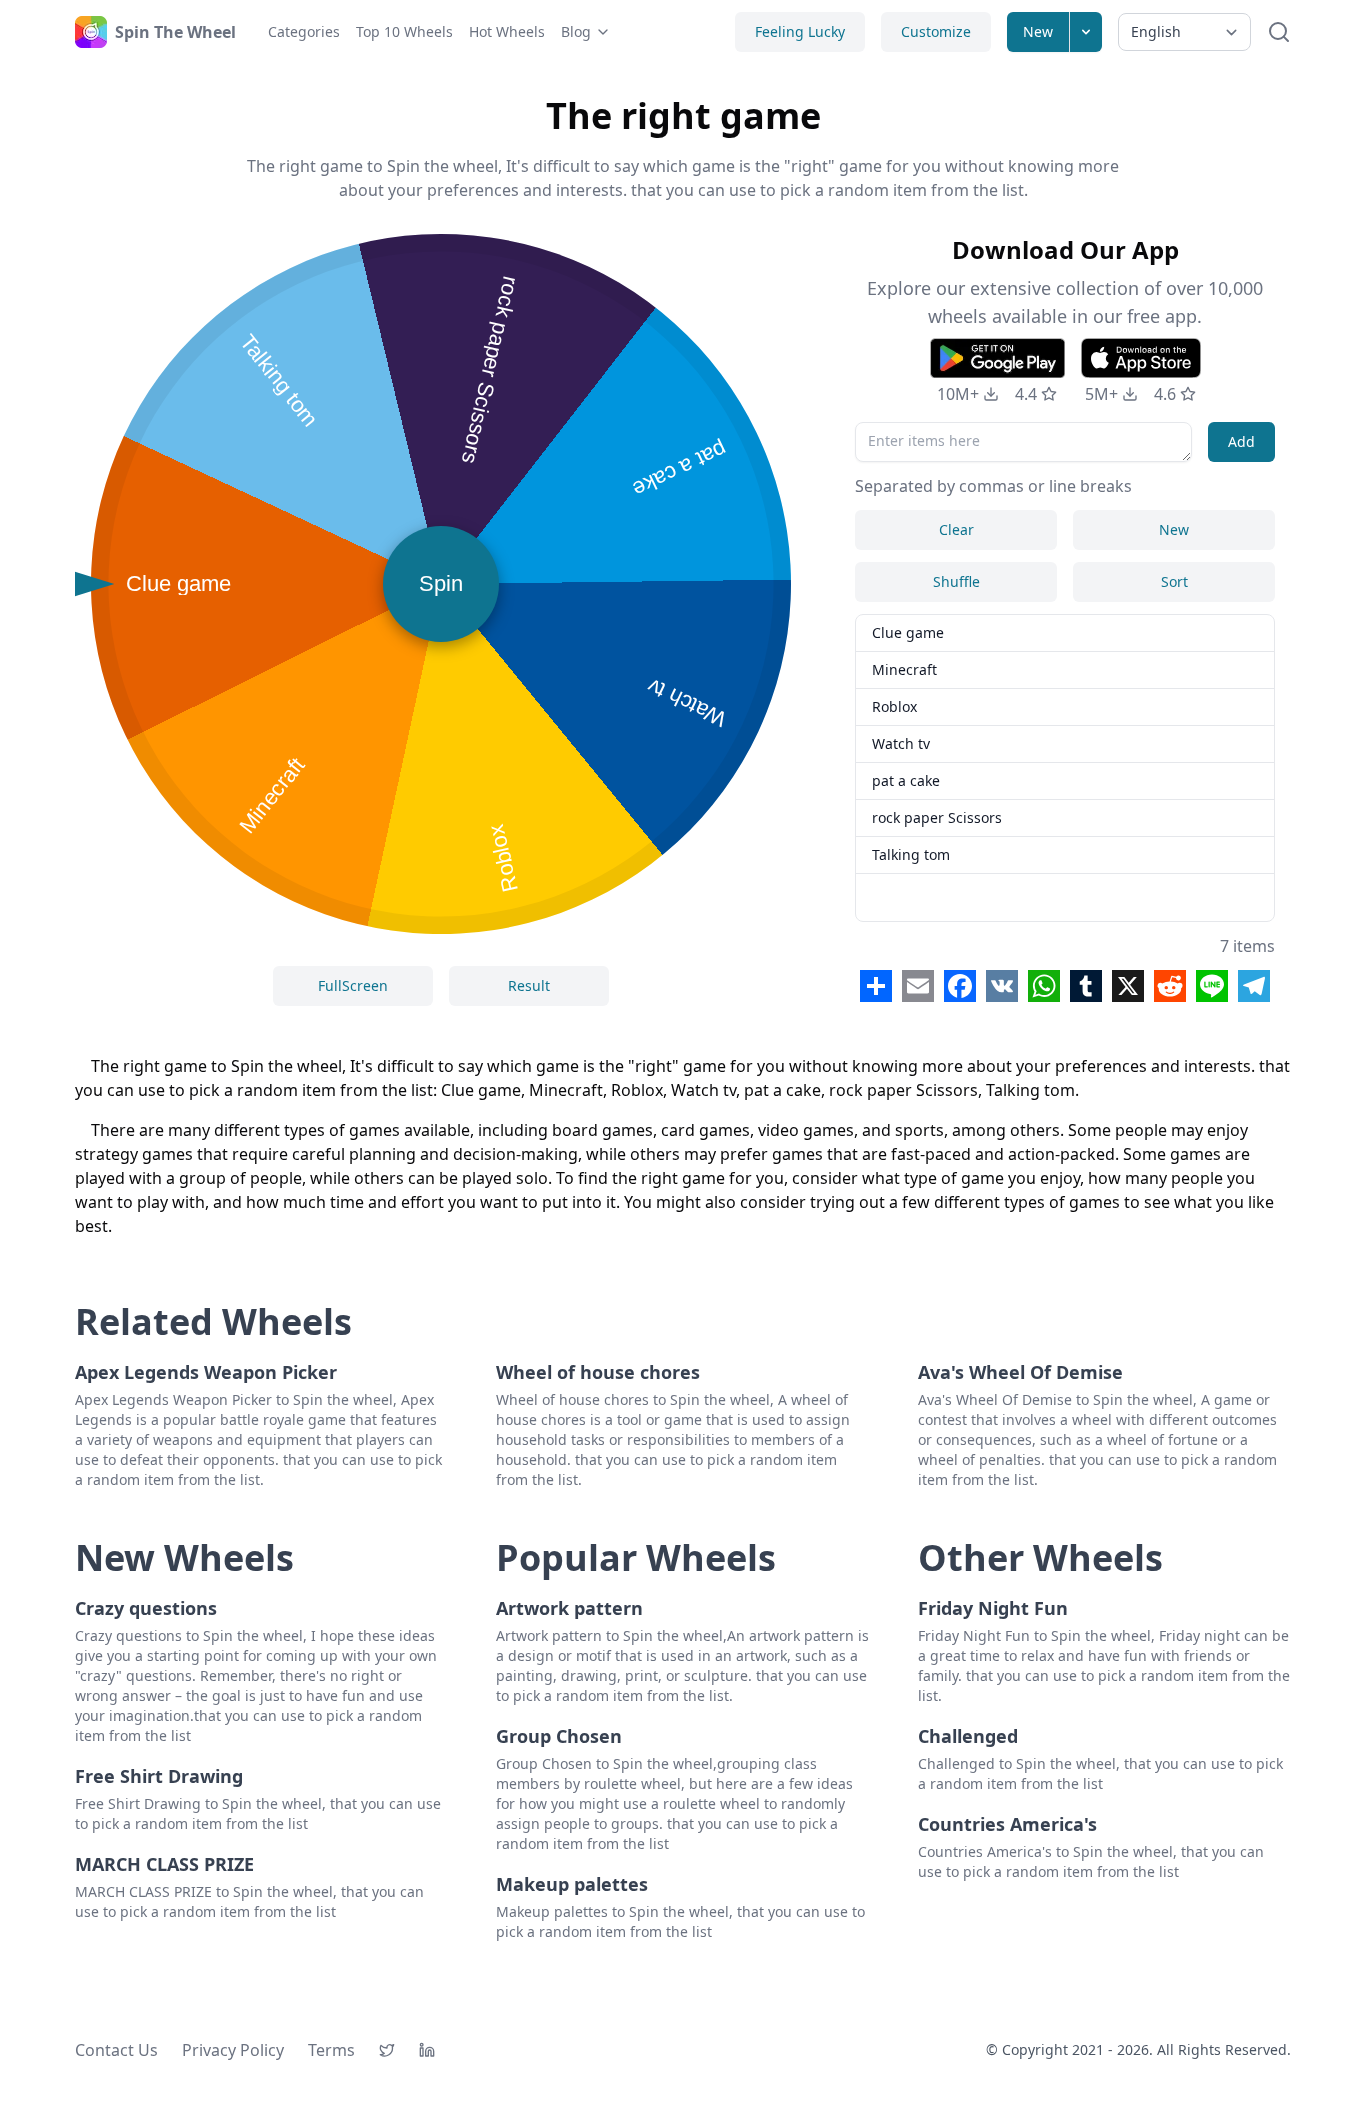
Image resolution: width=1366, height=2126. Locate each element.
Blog (576, 31)
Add (1241, 441)
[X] (387, 2050)
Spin (441, 583)
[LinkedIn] (427, 2050)
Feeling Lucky (800, 31)
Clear (956, 529)
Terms (331, 2050)
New (1038, 31)
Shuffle (956, 581)
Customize (936, 31)
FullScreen (353, 985)
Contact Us (116, 2050)
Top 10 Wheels (404, 31)
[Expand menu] (1086, 32)
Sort (1174, 581)
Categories (304, 31)
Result (529, 985)
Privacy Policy (233, 2050)
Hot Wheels (507, 31)
